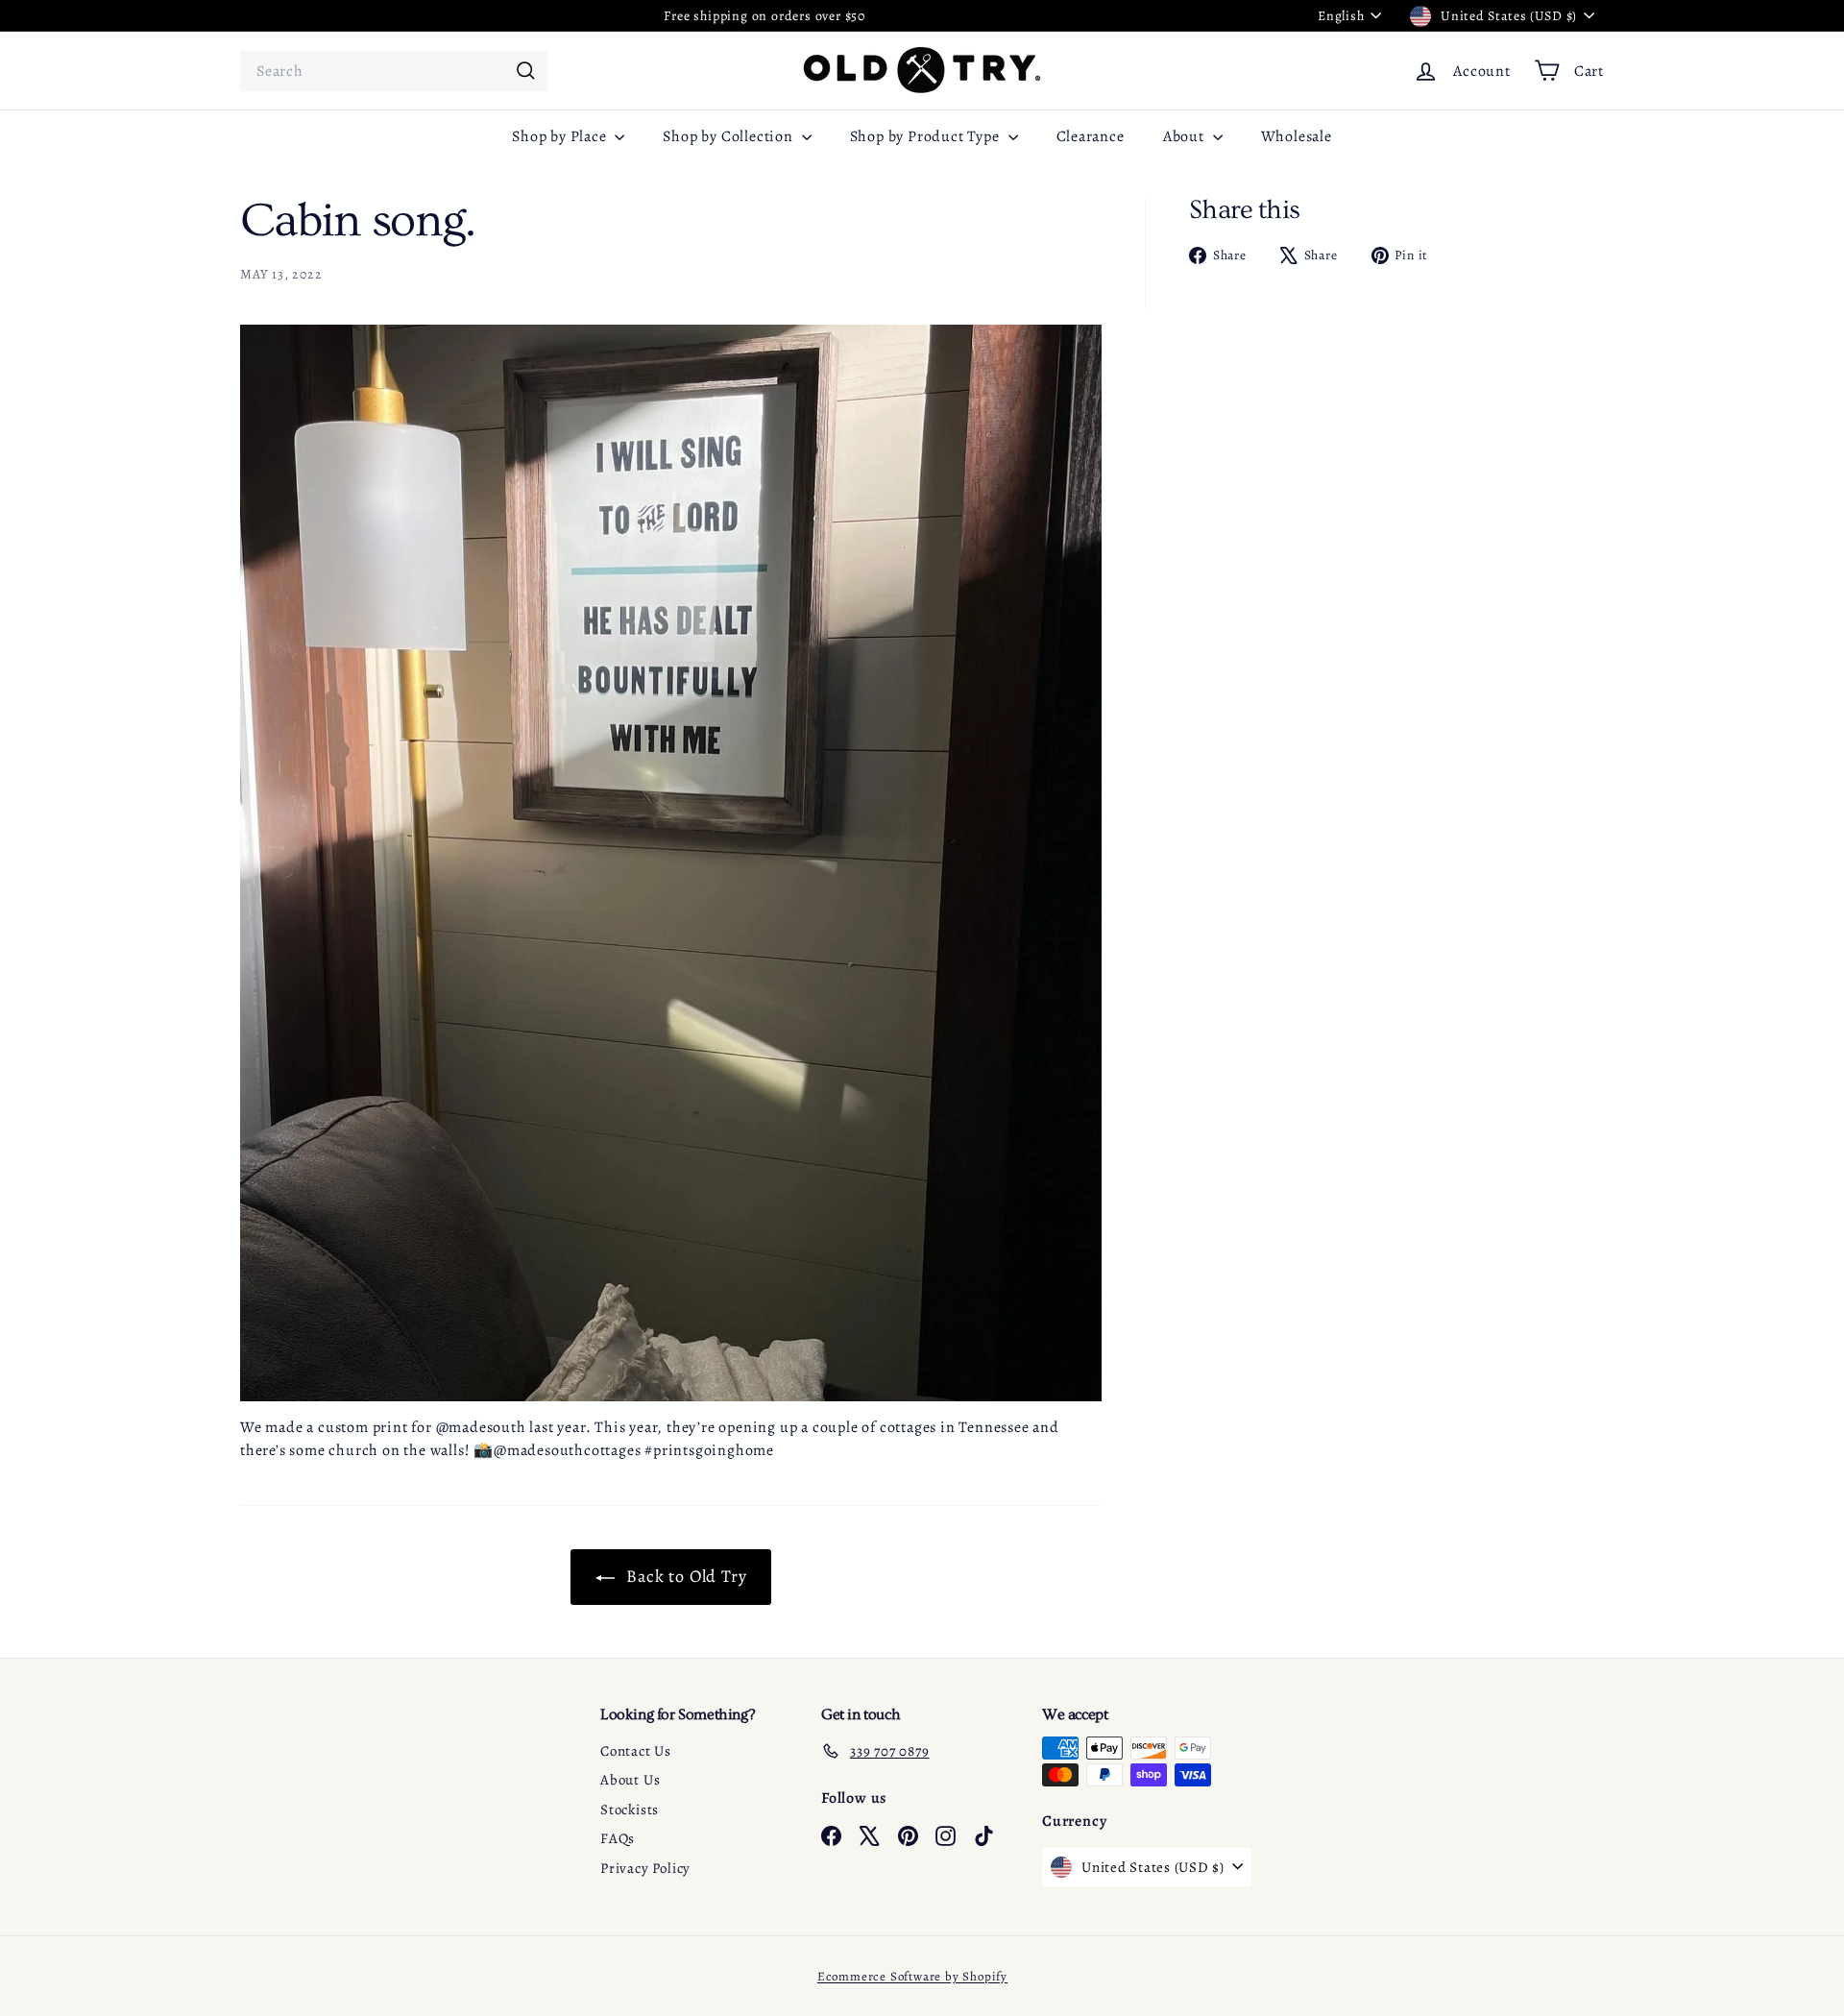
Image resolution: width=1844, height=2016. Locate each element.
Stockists (630, 1810)
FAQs (618, 1838)
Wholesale (1297, 136)
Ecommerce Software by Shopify (912, 1976)
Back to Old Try (685, 1576)
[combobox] (394, 71)
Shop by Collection (729, 136)
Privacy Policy (645, 1868)
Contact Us (636, 1751)
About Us (630, 1780)
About (1186, 136)
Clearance (1091, 136)
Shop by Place (561, 136)
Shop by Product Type (927, 136)
